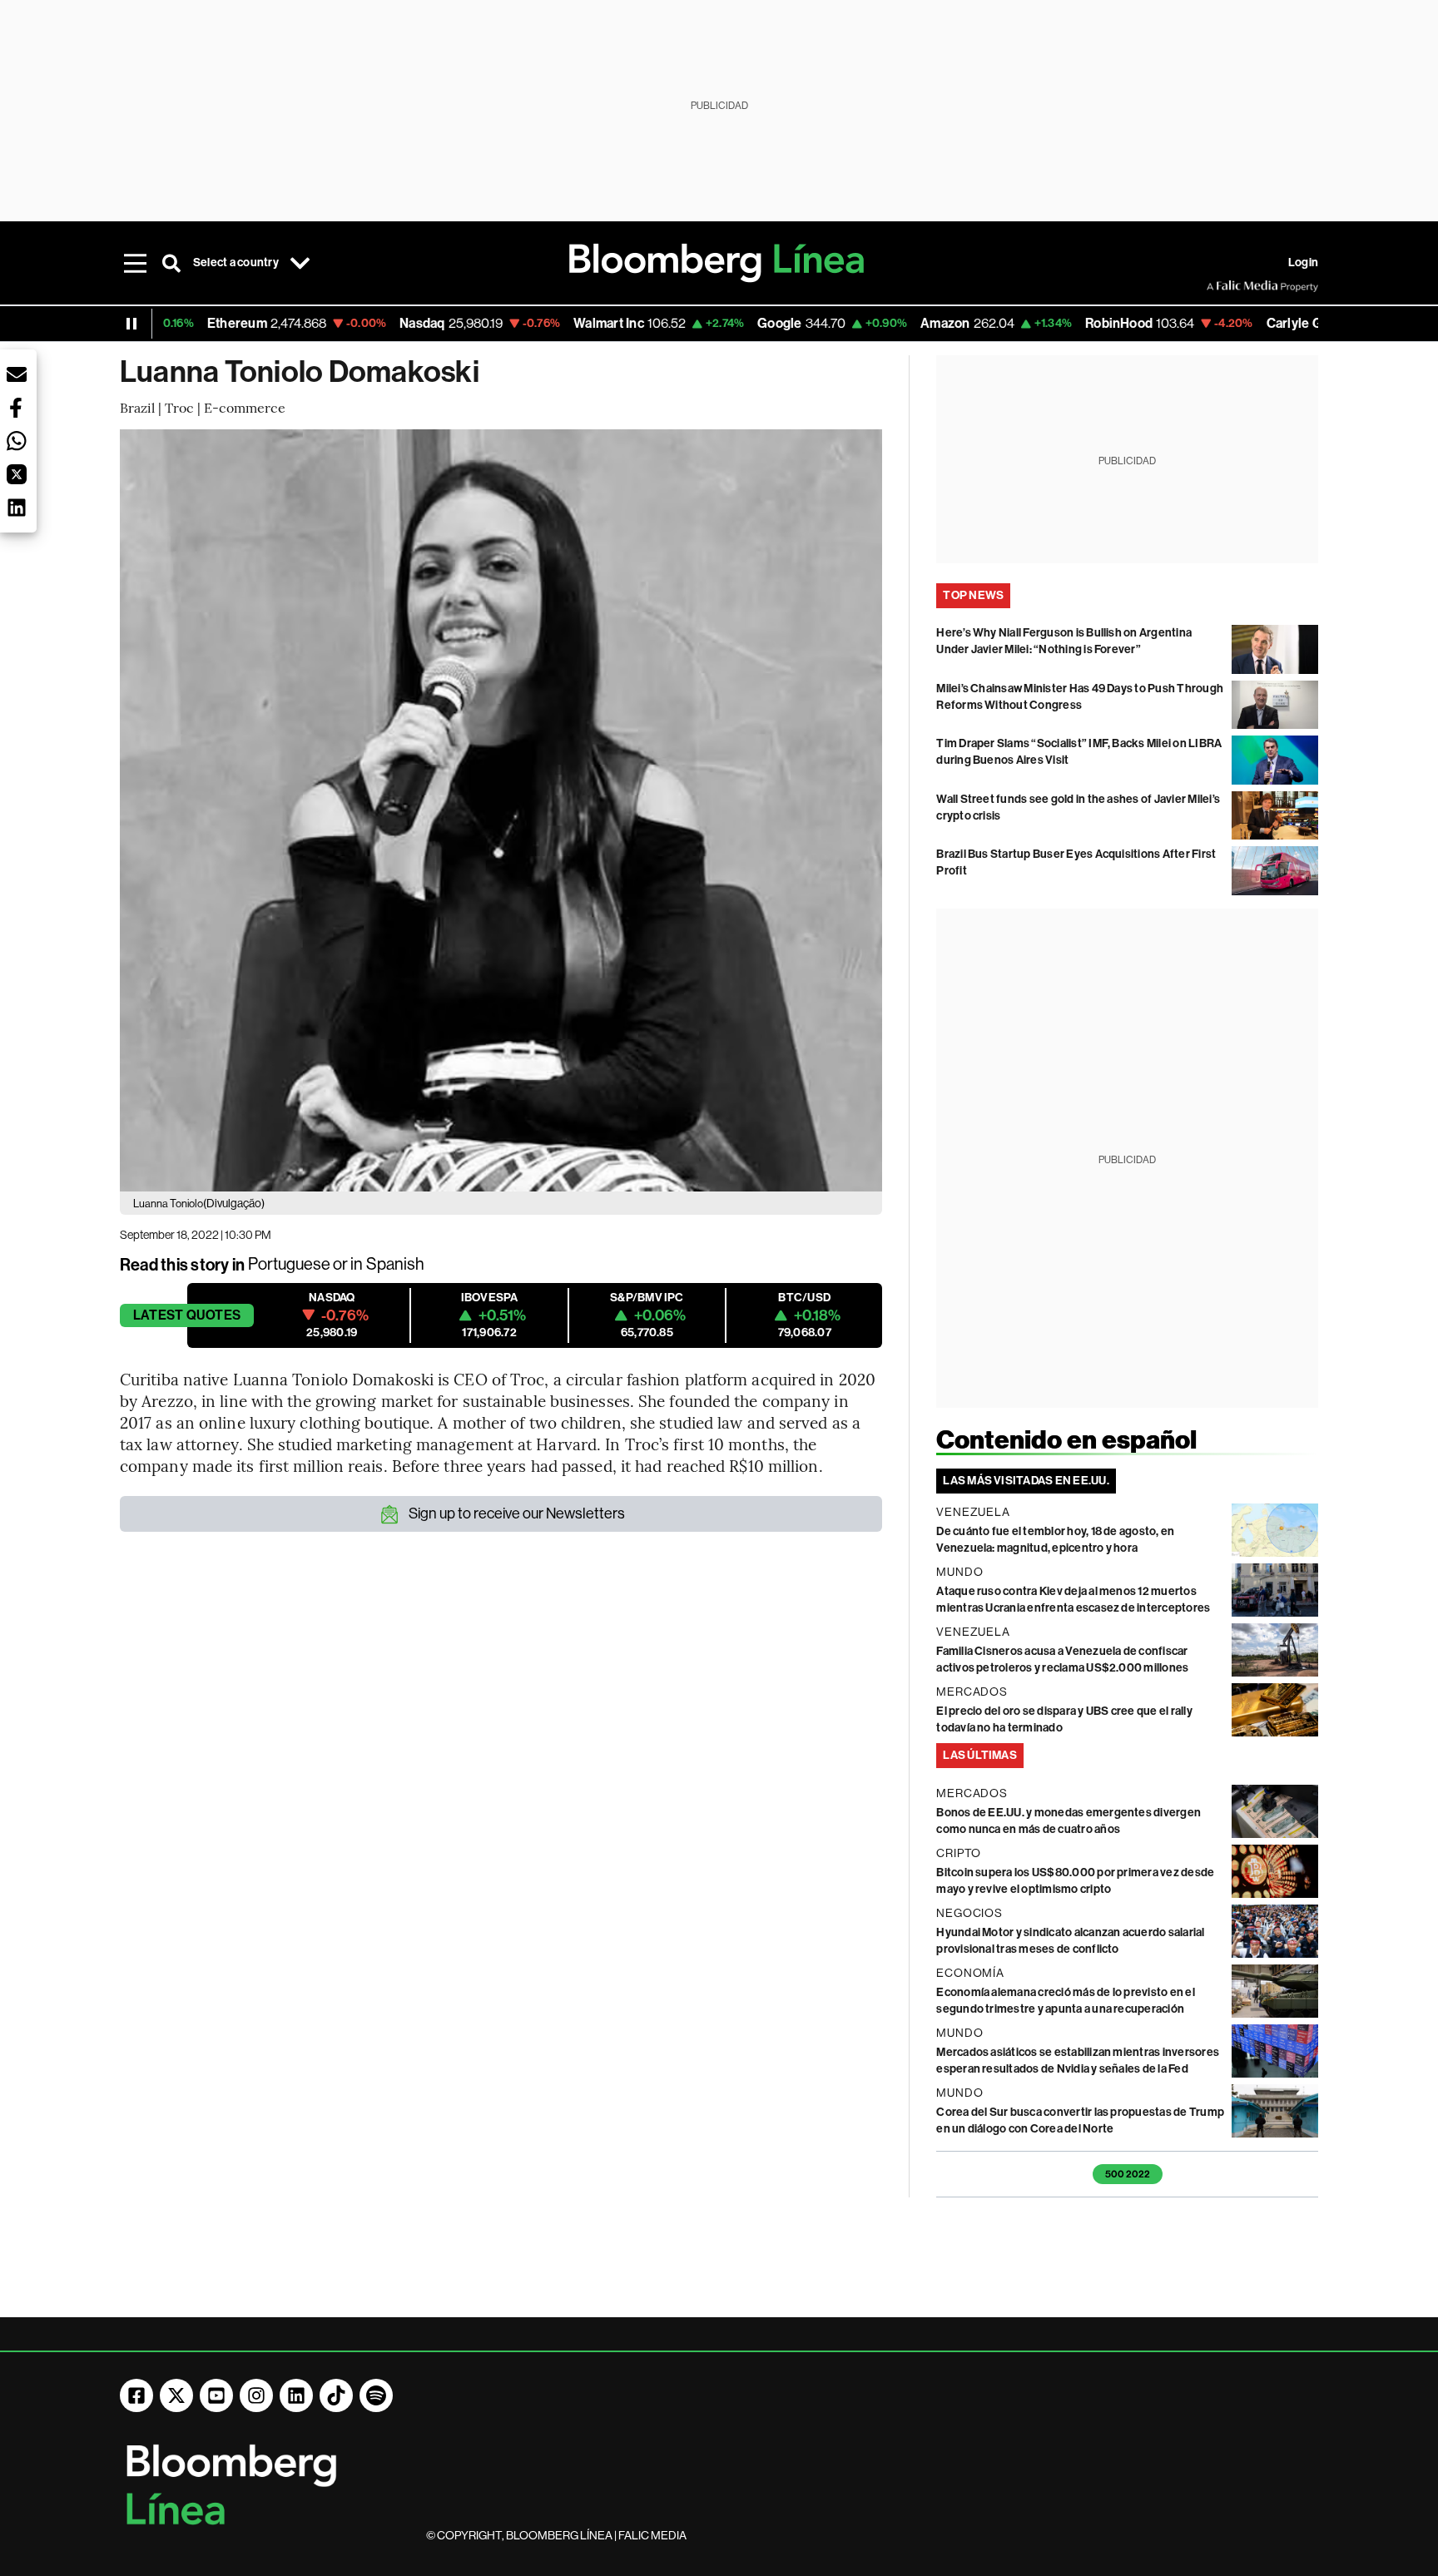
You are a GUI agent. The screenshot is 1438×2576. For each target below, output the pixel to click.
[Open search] (171, 263)
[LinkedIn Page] (296, 2395)
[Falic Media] (1218, 286)
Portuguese (289, 1264)
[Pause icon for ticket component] (131, 324)
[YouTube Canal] (216, 2395)
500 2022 (1128, 2174)
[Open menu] (135, 263)
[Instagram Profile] (256, 2395)
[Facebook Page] (136, 2395)
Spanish (395, 1264)
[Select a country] (300, 263)
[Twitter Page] (176, 2395)
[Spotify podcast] (376, 2395)
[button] (17, 374)
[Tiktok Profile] (336, 2395)
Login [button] (1303, 263)
